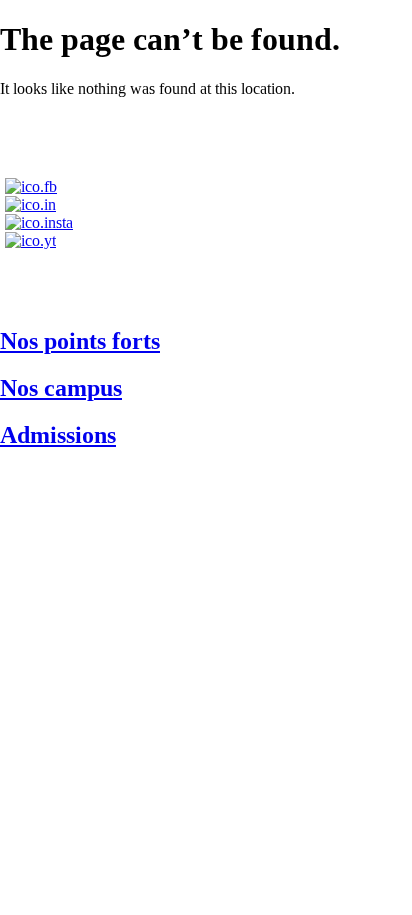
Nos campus (61, 388)
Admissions (58, 435)
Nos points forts (80, 341)
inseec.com (206, 282)
